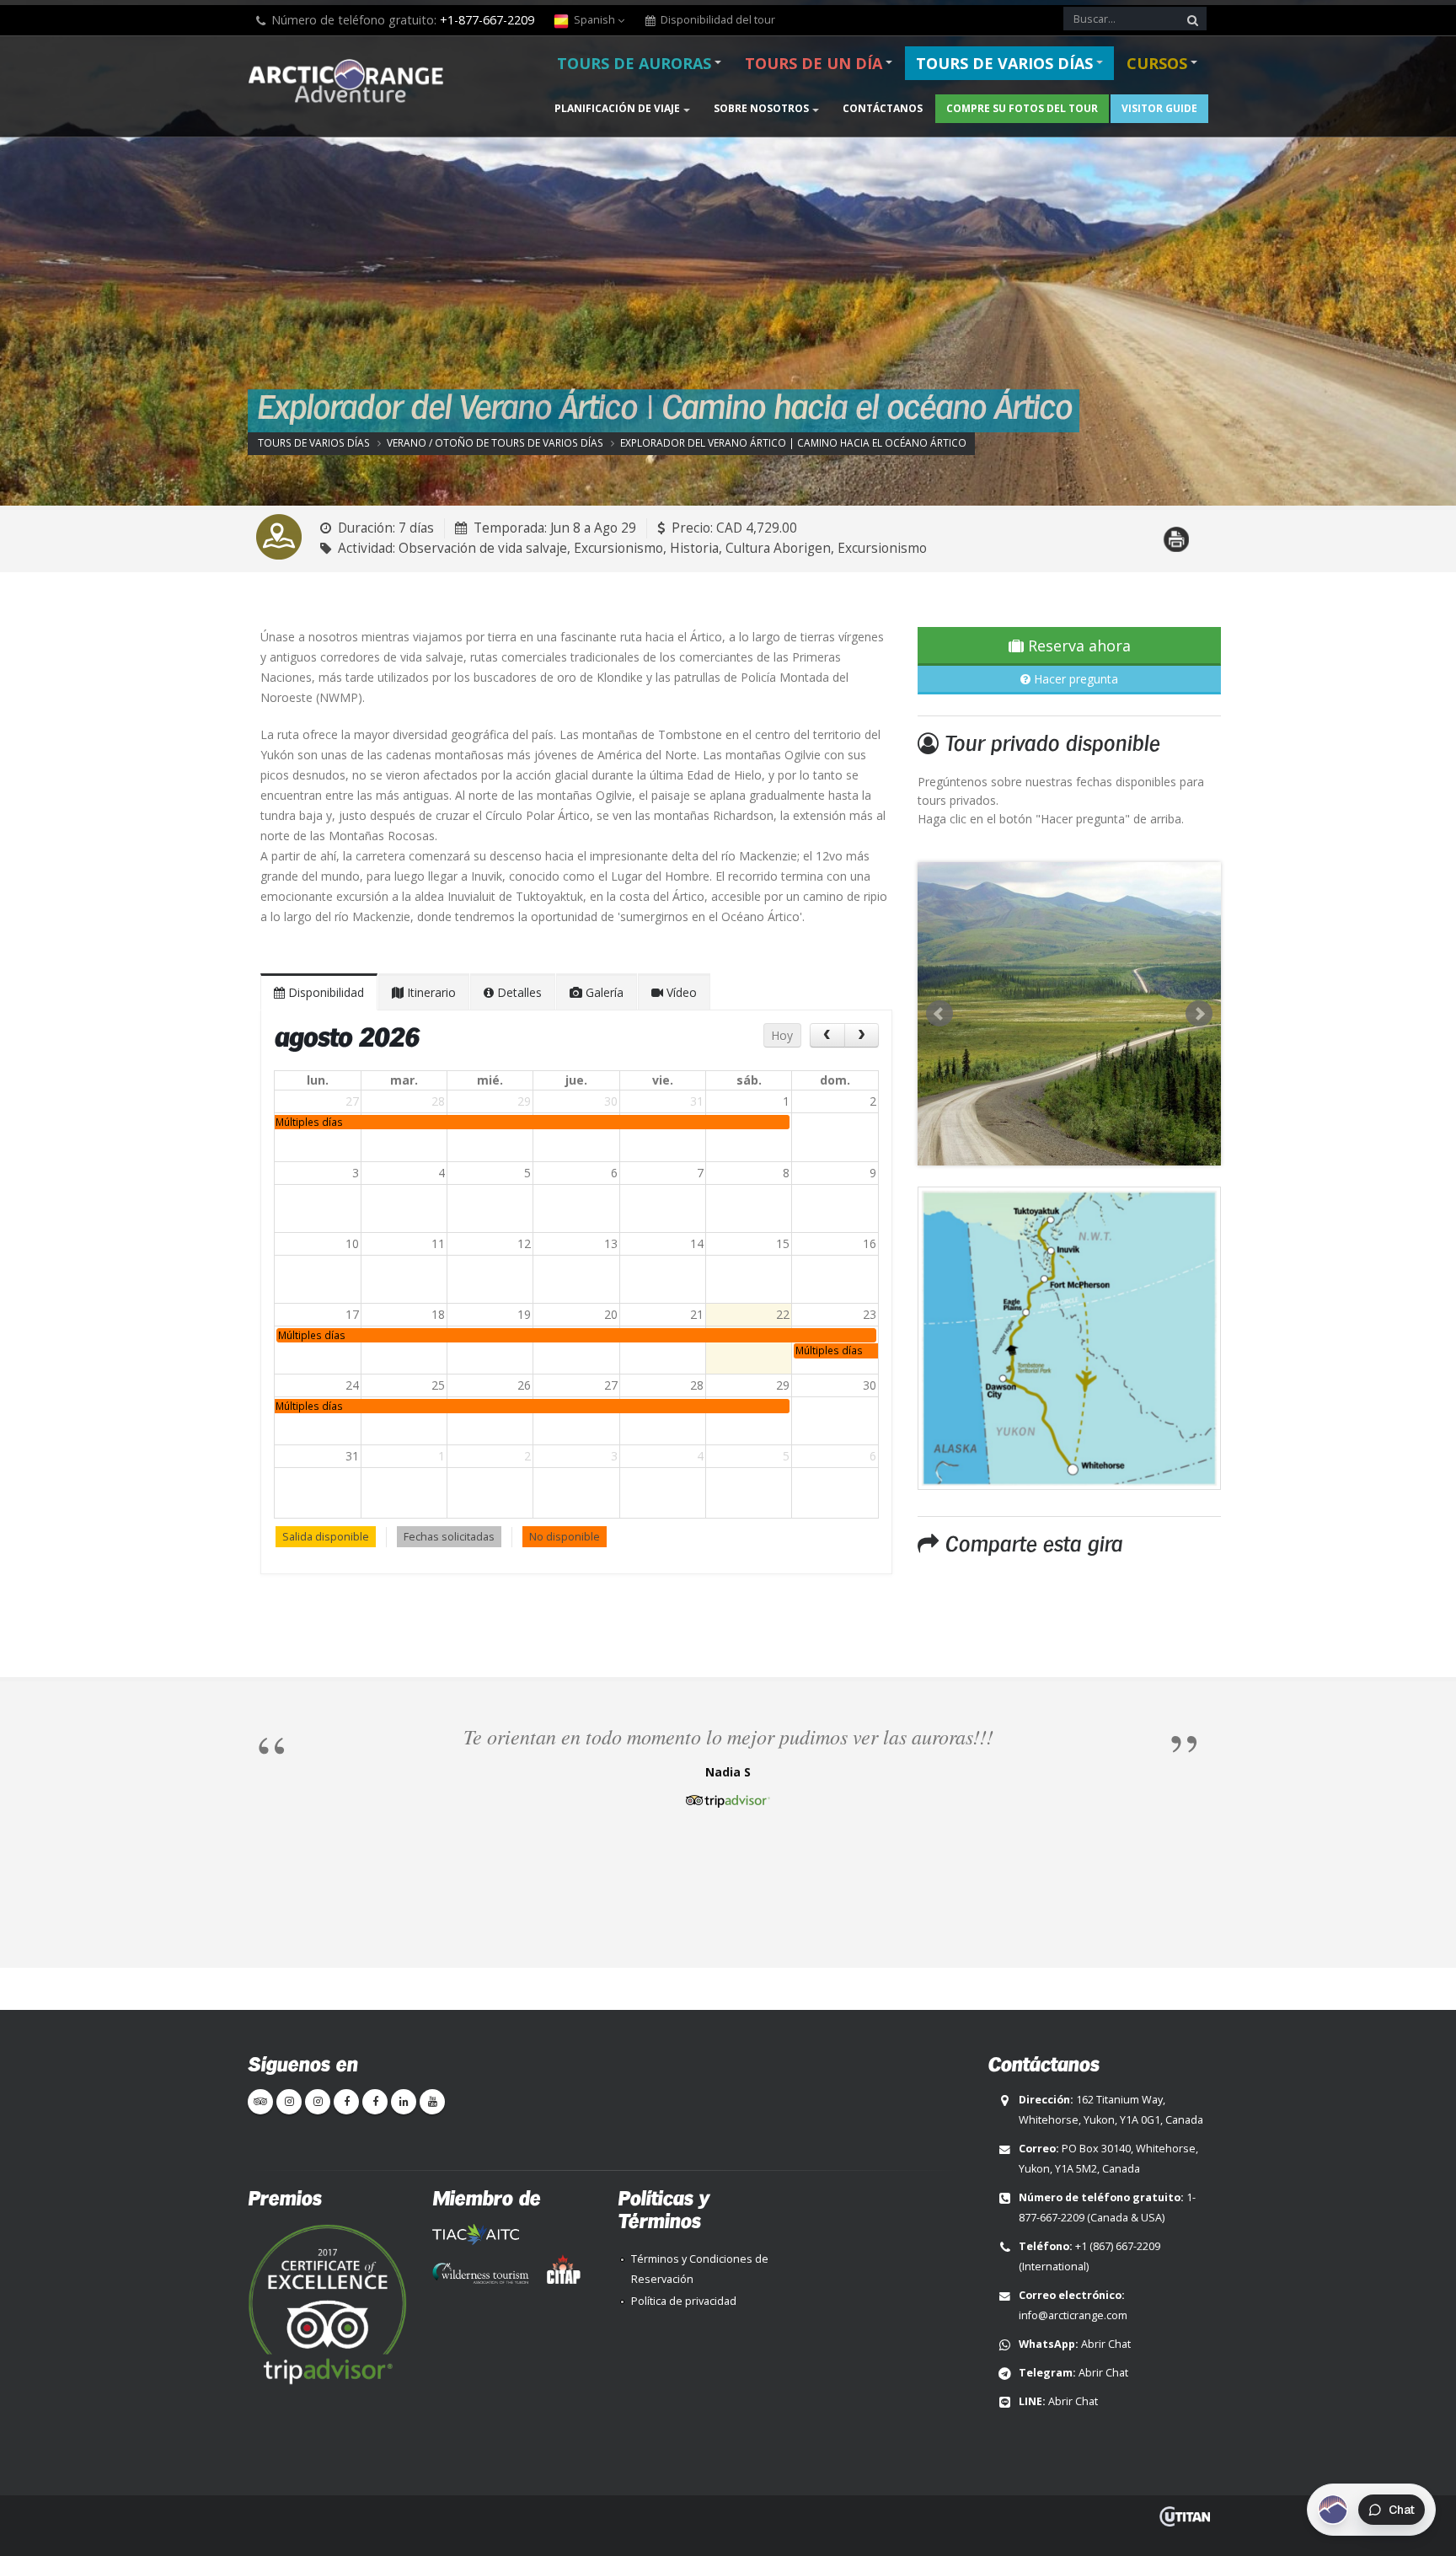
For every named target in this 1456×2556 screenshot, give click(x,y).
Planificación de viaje (617, 108)
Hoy (782, 1035)
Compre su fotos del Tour (1022, 108)
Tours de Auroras (634, 63)
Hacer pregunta (1074, 679)
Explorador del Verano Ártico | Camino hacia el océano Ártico (793, 442)
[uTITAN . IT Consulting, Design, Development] (1185, 2516)
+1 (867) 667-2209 (1118, 2246)
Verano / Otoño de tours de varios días (495, 442)
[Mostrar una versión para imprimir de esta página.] (1176, 530)
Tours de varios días (1004, 63)
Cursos (1157, 63)
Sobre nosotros (761, 108)
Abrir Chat (1106, 2344)
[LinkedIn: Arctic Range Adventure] (404, 2102)
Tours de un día (814, 63)
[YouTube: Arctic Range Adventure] (432, 2102)
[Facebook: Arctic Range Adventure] (346, 2102)
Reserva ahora (1077, 646)
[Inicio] (351, 83)
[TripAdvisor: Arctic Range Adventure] (260, 2102)
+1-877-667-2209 (487, 20)
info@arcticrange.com (1073, 2315)
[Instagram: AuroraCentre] (318, 2102)
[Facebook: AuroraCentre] (375, 2102)
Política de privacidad (684, 2301)
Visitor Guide (1159, 108)
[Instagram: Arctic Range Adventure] (289, 2102)
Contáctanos (883, 108)
